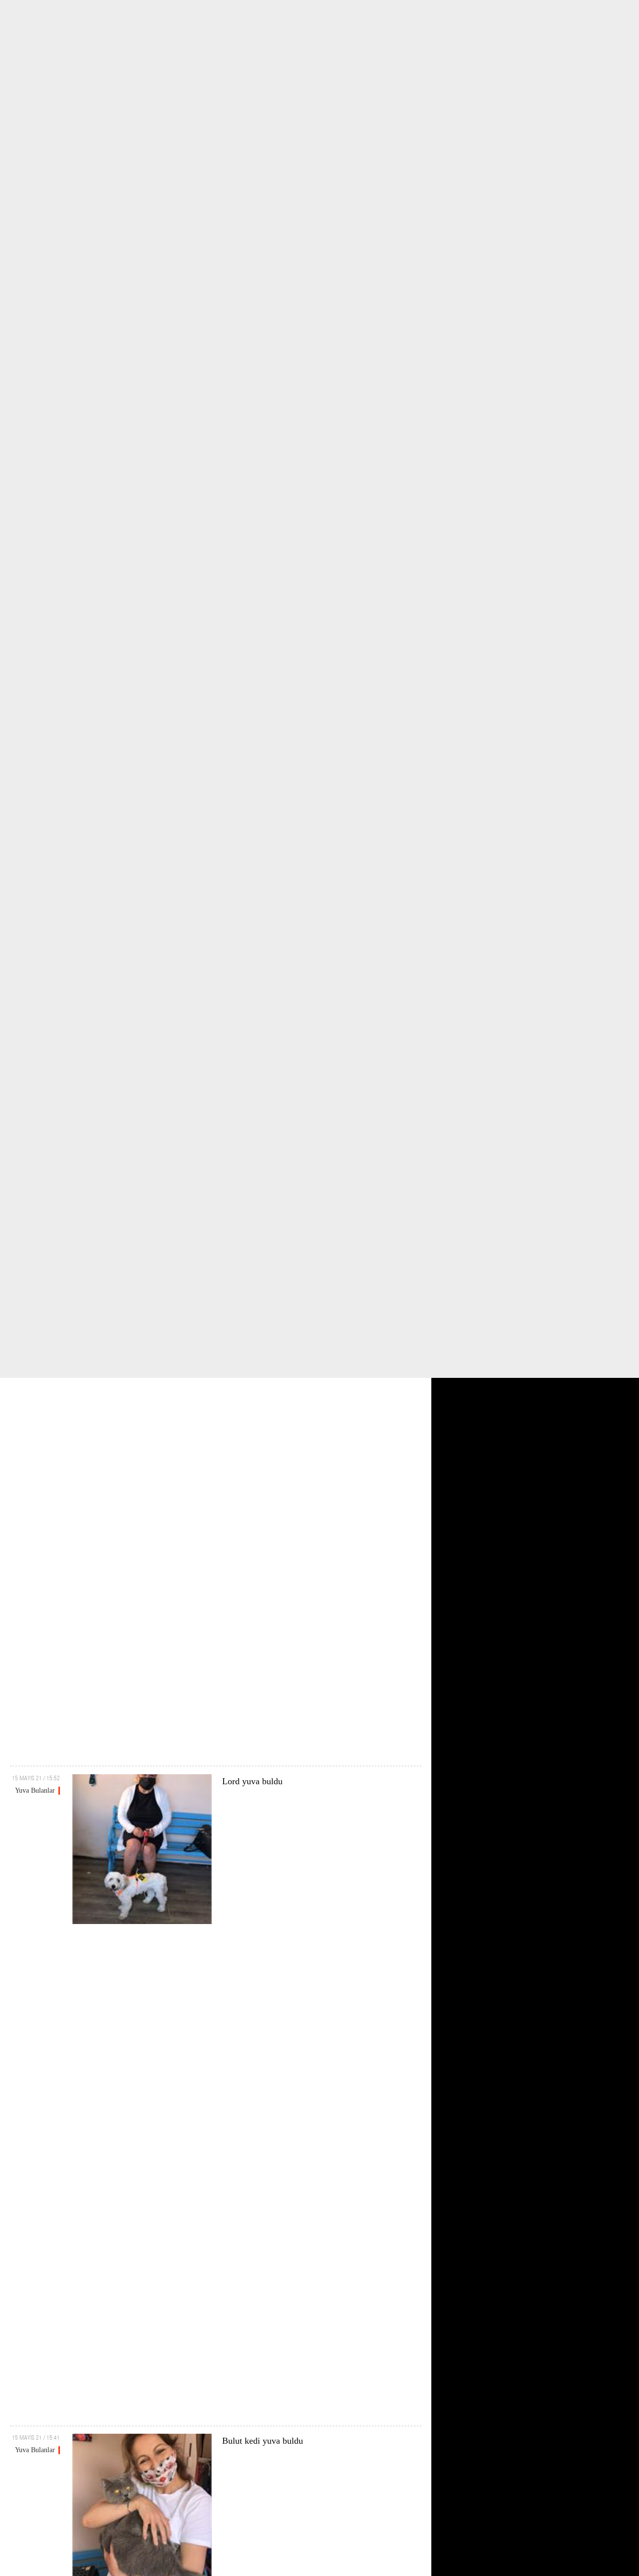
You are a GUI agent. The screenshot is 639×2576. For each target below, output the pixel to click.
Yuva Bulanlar (35, 1790)
